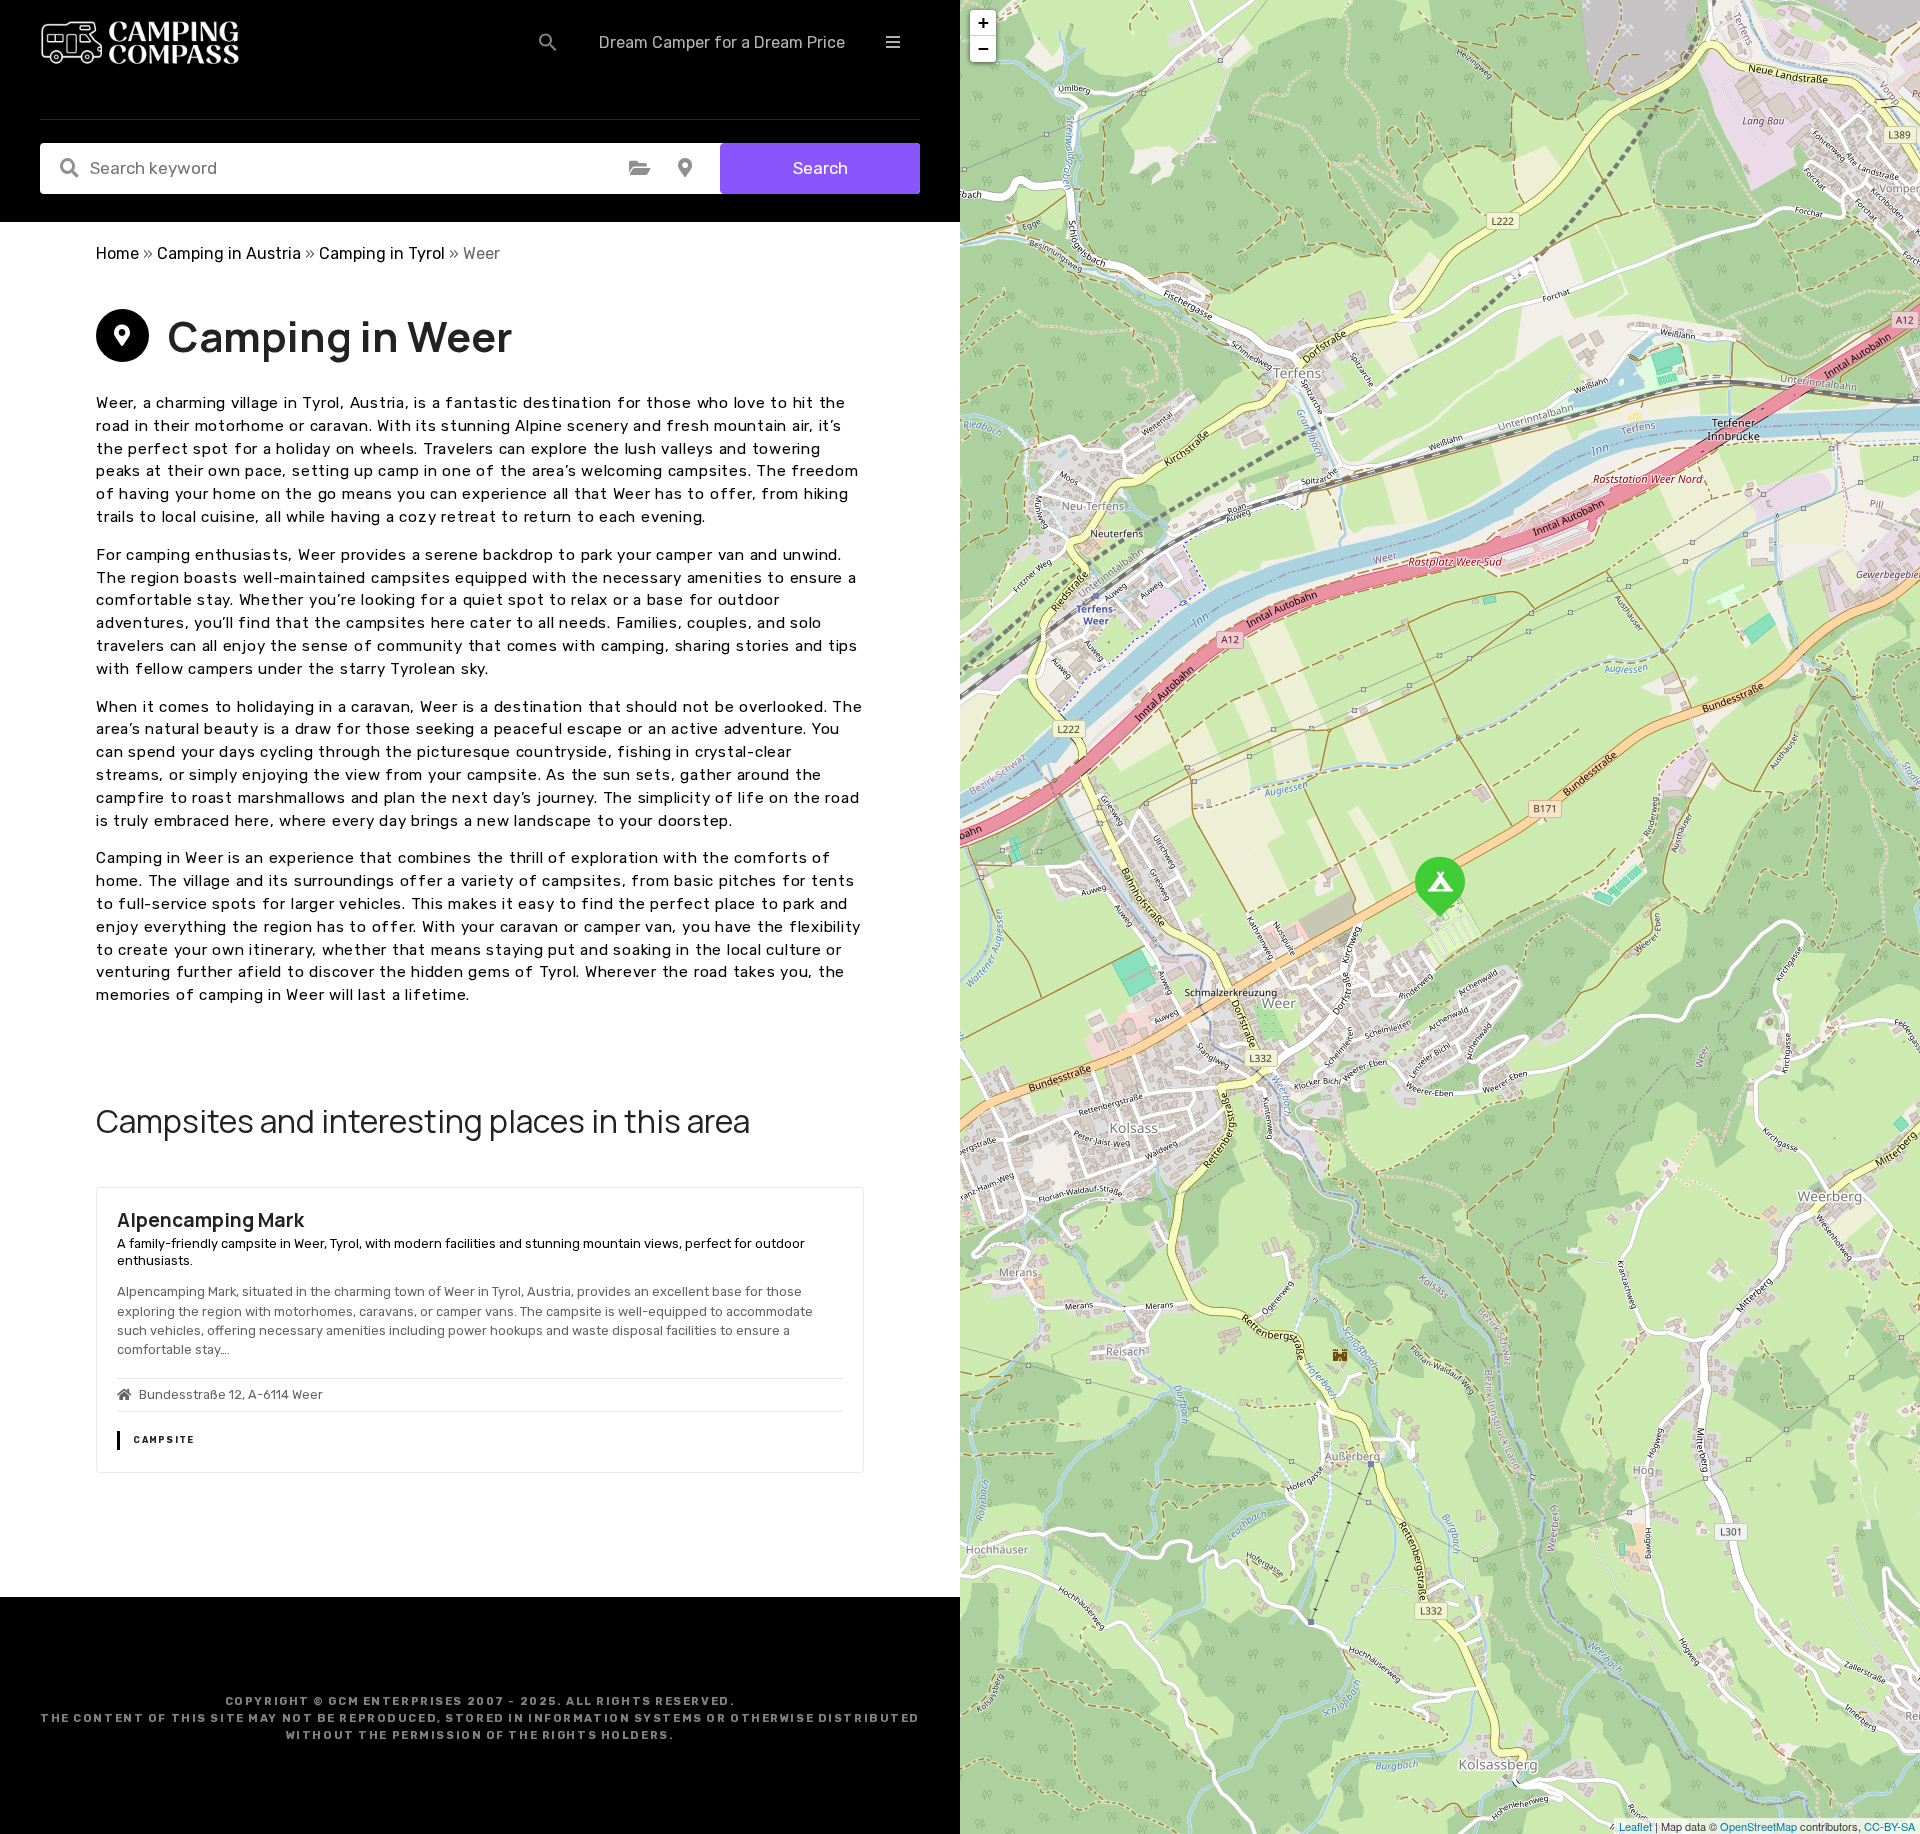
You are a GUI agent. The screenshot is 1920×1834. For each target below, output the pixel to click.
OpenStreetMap (1758, 1826)
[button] (548, 42)
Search (820, 168)
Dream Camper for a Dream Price (722, 42)
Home (117, 253)
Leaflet (1635, 1826)
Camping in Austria (229, 253)
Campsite (163, 1440)
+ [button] (983, 22)
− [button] (983, 48)
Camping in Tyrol (382, 253)
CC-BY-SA (1889, 1826)
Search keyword (69, 168)
